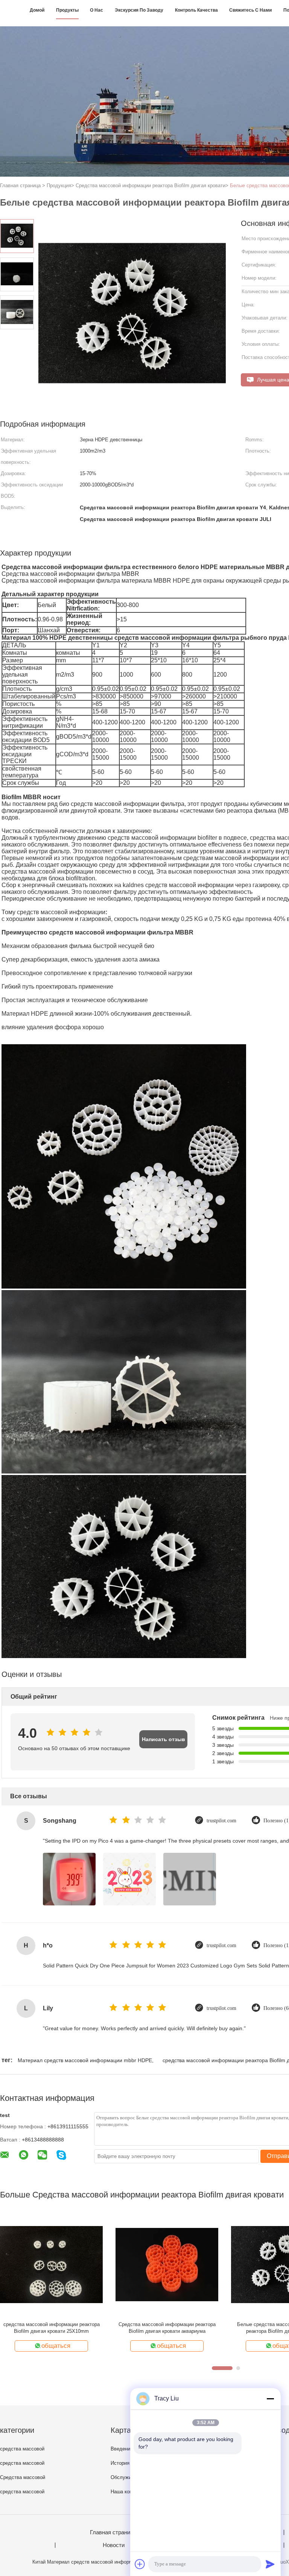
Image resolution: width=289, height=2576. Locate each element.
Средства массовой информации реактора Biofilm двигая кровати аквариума (167, 2328)
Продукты (67, 10)
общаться (56, 2346)
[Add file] (140, 2564)
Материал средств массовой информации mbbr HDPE (85, 2060)
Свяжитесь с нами (250, 10)
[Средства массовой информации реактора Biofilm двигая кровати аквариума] (167, 2264)
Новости (114, 2545)
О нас (97, 10)
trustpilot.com (221, 1821)
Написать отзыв (164, 1739)
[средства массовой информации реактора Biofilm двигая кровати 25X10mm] (51, 2264)
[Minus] (270, 2399)
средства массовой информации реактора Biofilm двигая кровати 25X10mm (52, 2328)
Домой (37, 10)
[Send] (270, 2564)
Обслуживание (128, 2477)
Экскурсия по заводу (139, 10)
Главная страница (113, 2532)
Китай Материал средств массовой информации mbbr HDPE (101, 2562)
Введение (122, 2449)
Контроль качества (196, 10)
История (120, 2463)
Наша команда (127, 2492)
